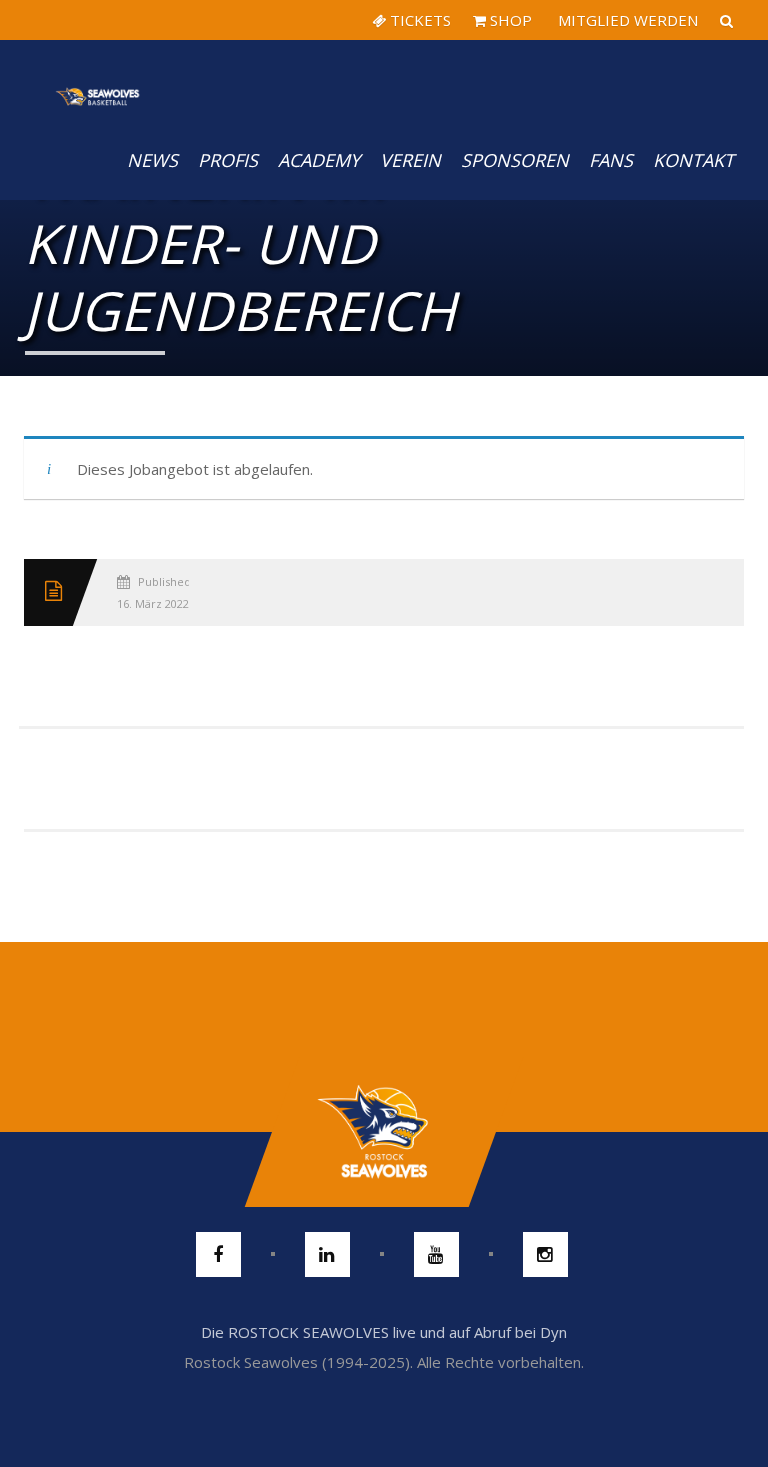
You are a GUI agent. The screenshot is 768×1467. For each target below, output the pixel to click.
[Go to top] (383, 1132)
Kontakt (693, 160)
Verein (410, 160)
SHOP (509, 20)
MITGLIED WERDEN (626, 20)
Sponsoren (515, 160)
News (152, 160)
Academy (319, 160)
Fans (611, 160)
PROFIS (228, 160)
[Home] (98, 80)
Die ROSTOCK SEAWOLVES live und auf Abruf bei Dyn (384, 1332)
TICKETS (418, 20)
